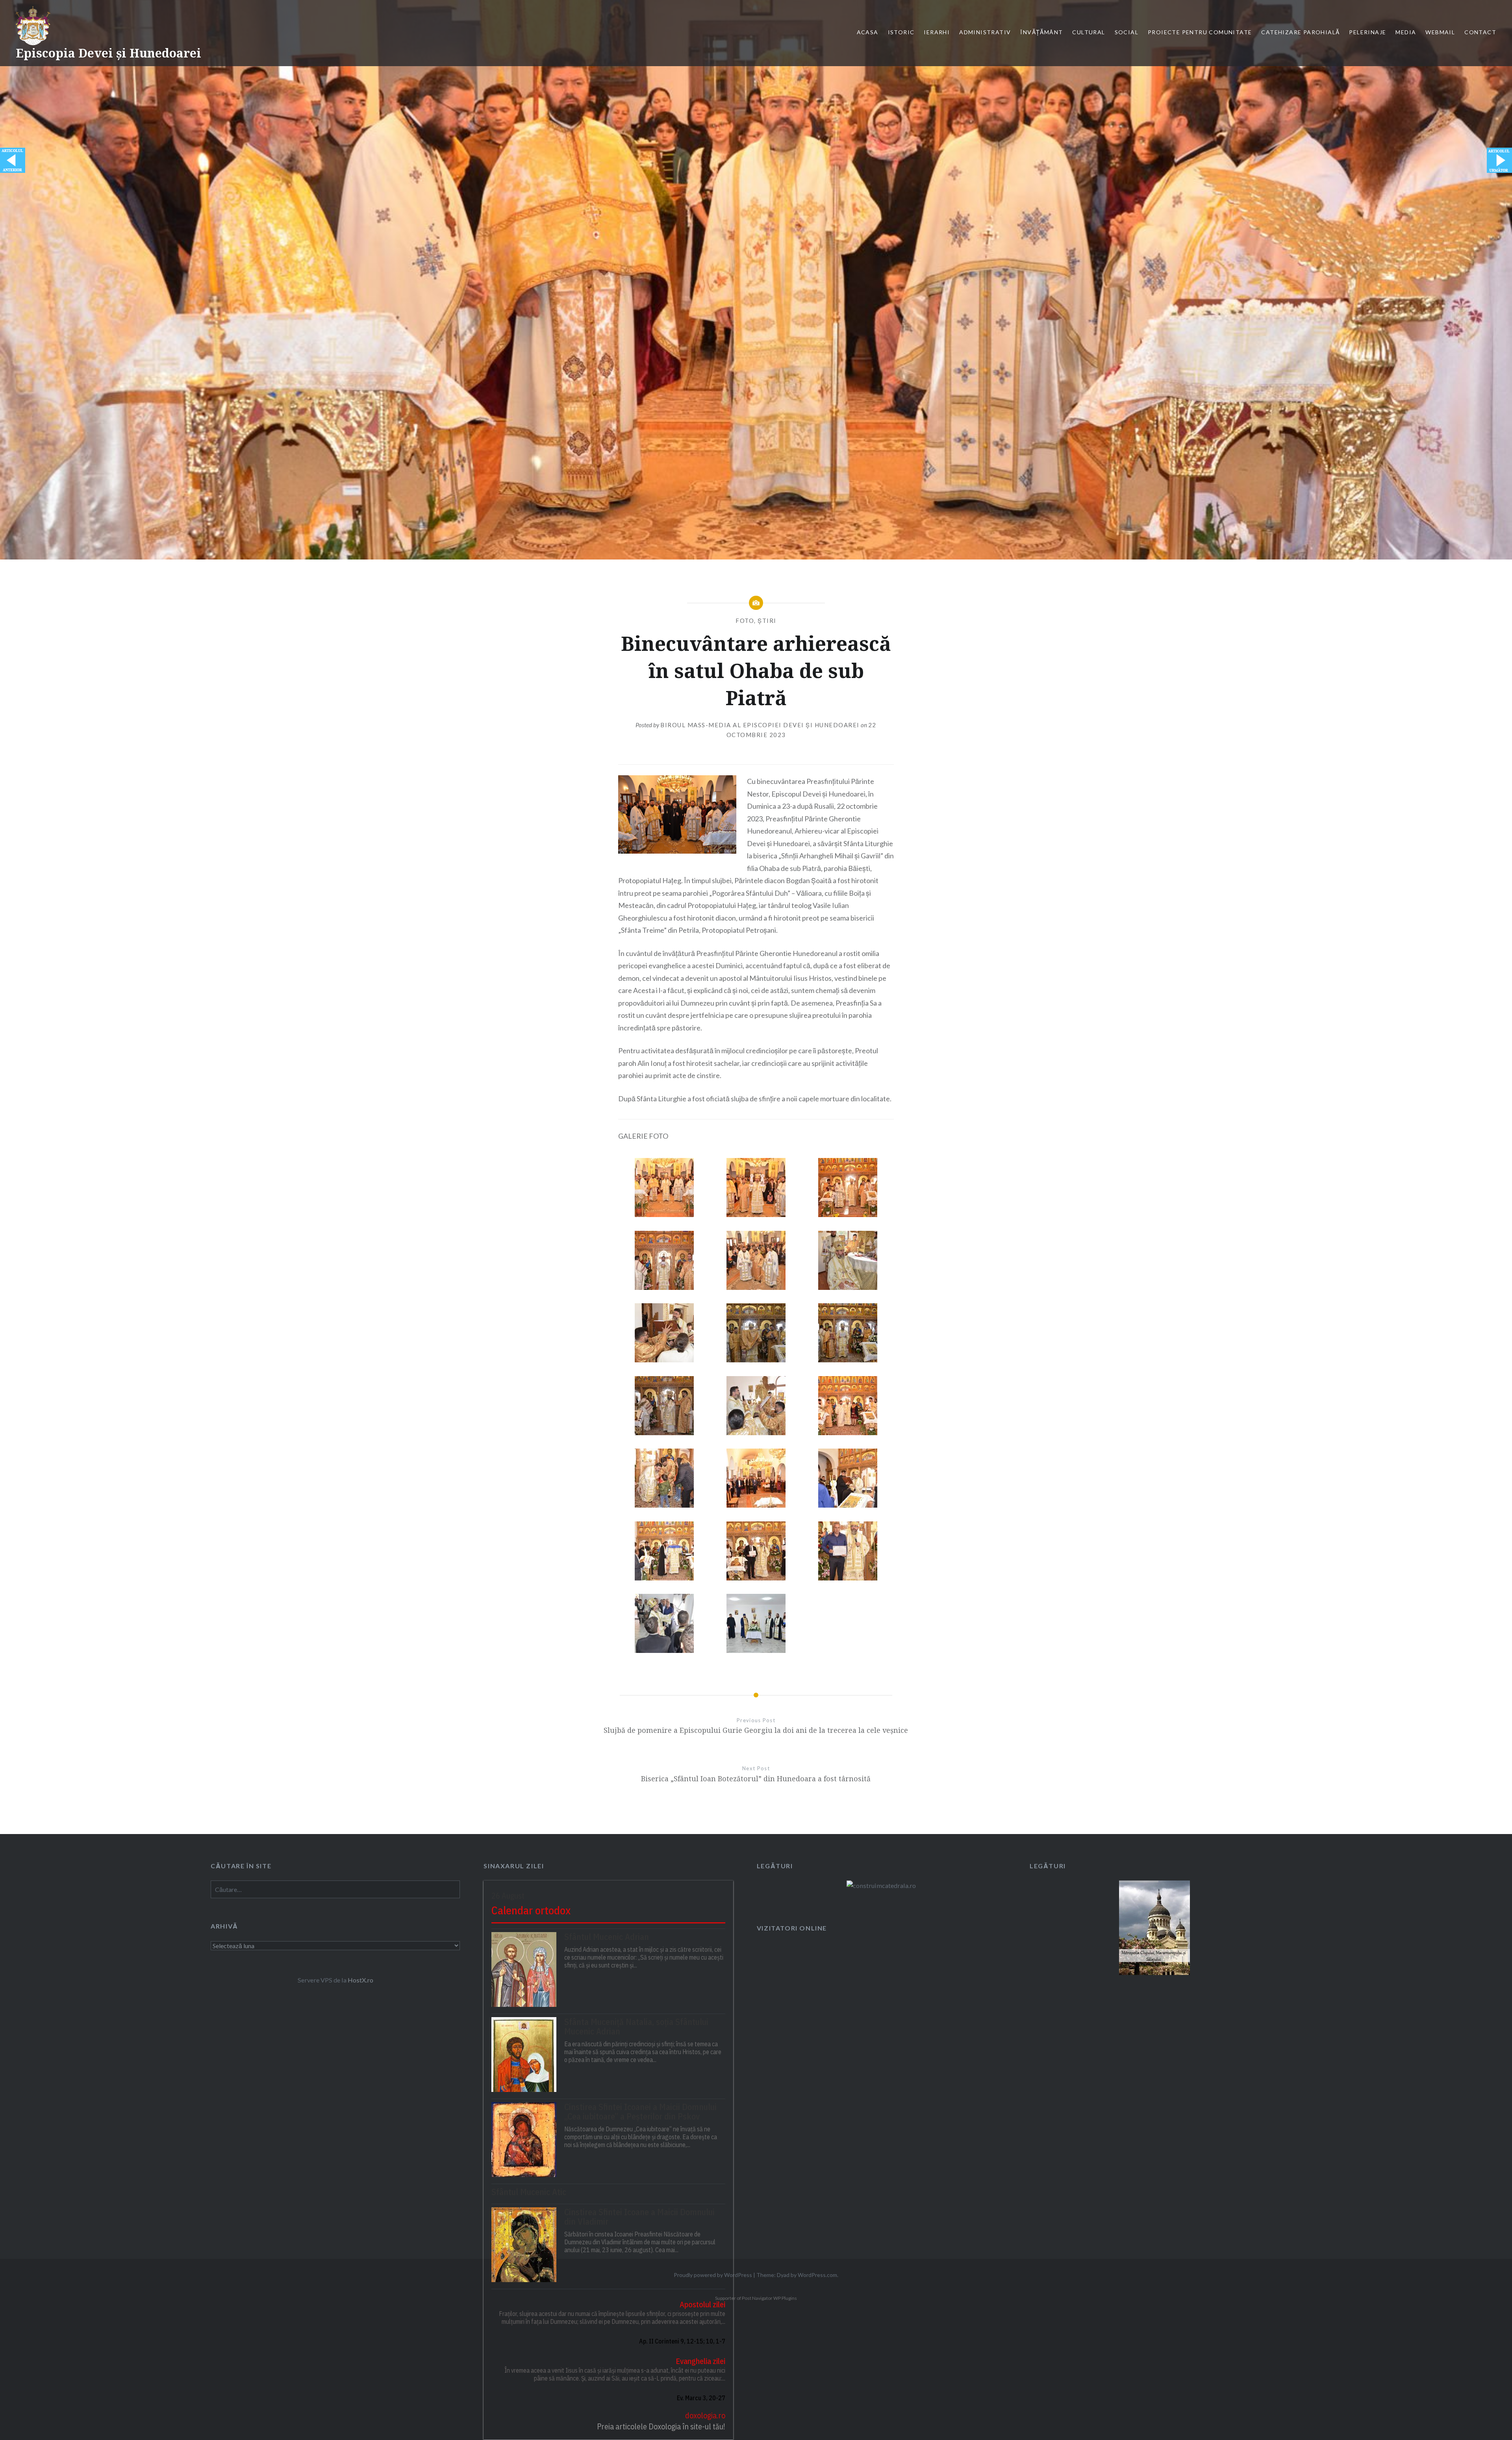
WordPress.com (817, 2275)
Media (1406, 32)
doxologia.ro (705, 2415)
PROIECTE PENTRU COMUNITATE (1200, 32)
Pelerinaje (1367, 32)
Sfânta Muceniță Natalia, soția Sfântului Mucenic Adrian (636, 2027)
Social (1127, 32)
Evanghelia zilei (700, 2361)
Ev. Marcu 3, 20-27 (701, 2398)
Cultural (1089, 32)
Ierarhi (937, 32)
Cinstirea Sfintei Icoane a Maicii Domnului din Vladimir (639, 2217)
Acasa (868, 32)
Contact (1480, 32)
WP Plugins (785, 2298)
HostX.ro (360, 1980)
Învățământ (1041, 32)
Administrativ (985, 32)
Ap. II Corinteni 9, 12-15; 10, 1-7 (682, 2341)
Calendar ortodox (531, 1910)
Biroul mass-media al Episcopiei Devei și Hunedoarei (760, 725)
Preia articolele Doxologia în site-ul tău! (661, 2426)
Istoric (901, 32)
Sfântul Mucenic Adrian (607, 1937)
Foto (745, 621)
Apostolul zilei (702, 2304)
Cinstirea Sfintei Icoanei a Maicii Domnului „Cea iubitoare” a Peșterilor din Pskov (640, 2112)
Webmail (1440, 32)
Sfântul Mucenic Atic (529, 2192)
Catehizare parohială (1300, 32)
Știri (767, 621)
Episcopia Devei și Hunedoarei (108, 53)
